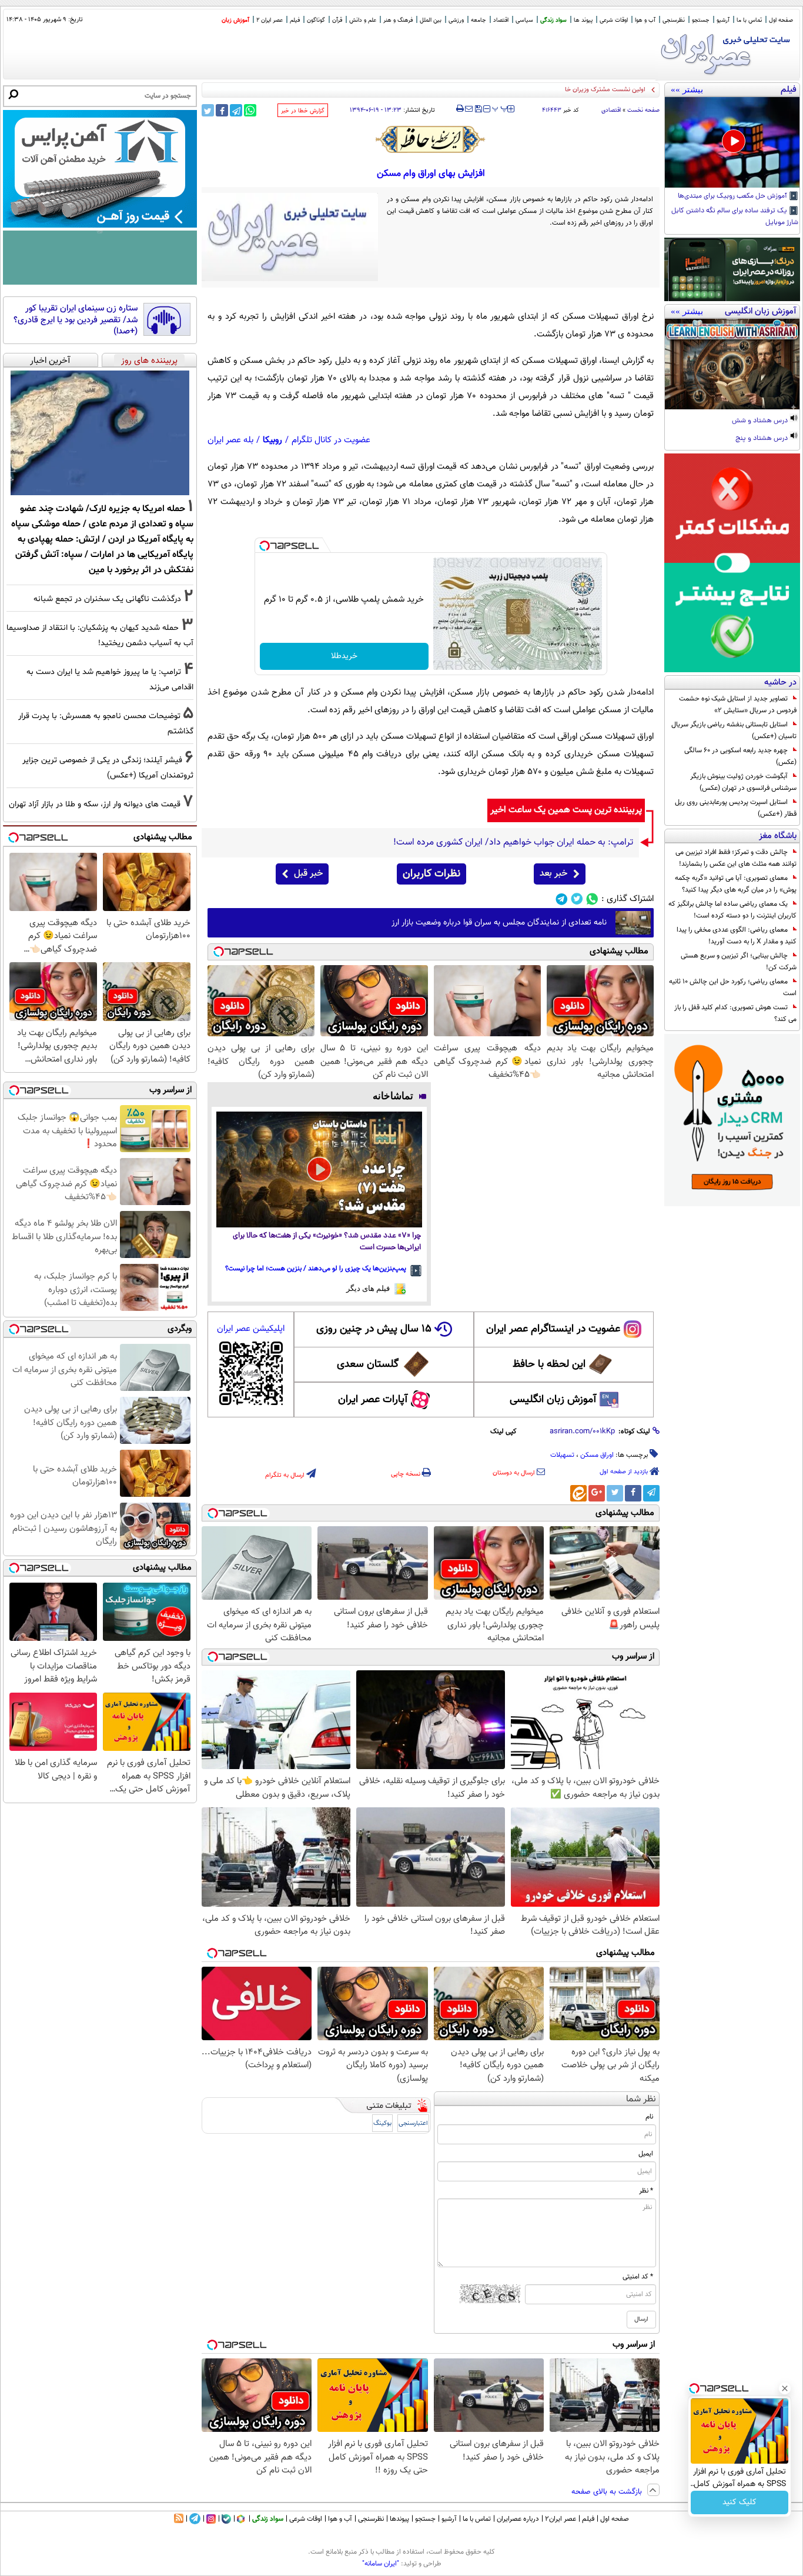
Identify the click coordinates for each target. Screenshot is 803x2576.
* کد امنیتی (638, 2277)
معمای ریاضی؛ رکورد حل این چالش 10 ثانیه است (733, 987)
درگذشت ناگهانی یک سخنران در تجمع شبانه (107, 599)
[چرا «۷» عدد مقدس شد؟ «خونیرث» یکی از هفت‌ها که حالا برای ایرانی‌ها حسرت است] (319, 1169)
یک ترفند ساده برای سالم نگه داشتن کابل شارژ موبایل (735, 217)
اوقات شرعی (614, 20)
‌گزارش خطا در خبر (303, 111)
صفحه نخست (643, 110)
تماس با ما (749, 20)
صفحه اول (781, 20)
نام (649, 2117)
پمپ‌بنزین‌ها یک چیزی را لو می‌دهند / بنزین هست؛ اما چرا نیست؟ (316, 1269)
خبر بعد (553, 874)
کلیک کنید (740, 2502)
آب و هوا (645, 20)
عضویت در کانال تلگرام (331, 440)
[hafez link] (431, 139)
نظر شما (641, 2099)
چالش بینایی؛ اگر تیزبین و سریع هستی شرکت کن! (739, 962)
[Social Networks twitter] (577, 899)
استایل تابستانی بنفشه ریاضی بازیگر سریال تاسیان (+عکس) (734, 730)
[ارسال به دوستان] (469, 109)
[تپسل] (265, 546)
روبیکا (272, 440)
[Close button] (785, 2388)
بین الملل (431, 20)
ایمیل (646, 2154)
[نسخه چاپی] (460, 109)
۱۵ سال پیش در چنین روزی (374, 1329)
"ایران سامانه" (381, 2564)
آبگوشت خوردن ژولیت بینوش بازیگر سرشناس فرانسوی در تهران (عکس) (743, 782)
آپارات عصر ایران (373, 1400)
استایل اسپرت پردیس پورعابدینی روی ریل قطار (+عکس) (736, 808)
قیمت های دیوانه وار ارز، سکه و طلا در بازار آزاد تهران (95, 804)
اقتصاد (501, 20)
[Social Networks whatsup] (592, 899)
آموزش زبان (235, 20)
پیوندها (399, 2519)
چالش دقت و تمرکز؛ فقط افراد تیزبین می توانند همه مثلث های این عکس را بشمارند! (736, 858)
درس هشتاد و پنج (762, 439)
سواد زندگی (553, 20)
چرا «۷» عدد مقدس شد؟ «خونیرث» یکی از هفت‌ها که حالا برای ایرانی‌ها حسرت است (327, 1242)
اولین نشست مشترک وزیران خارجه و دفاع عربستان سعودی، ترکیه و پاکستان (546, 90)
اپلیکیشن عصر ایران (251, 1329)
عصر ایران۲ (561, 2519)
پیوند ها (583, 20)
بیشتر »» (687, 89)
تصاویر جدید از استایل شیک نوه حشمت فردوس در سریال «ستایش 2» (738, 705)
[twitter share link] (208, 110)
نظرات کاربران (431, 874)
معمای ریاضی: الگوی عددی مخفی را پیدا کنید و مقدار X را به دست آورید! (737, 936)
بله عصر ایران (230, 440)
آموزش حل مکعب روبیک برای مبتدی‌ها (733, 196)
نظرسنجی (674, 20)
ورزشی (456, 20)
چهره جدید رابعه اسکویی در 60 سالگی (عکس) (740, 756)
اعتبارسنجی (413, 2123)
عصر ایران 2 (270, 20)
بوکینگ (382, 2123)
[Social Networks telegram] (562, 899)
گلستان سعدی (368, 1364)
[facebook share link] (222, 110)
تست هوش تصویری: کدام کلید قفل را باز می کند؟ (735, 1013)
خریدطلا (344, 656)
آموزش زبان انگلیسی (553, 1400)
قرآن (337, 20)
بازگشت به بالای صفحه (608, 2492)
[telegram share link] (236, 110)
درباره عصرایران (518, 2519)
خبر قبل (308, 874)
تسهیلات (562, 1455)
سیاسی (524, 20)
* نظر (646, 2191)
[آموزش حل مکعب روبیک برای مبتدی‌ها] (732, 142)
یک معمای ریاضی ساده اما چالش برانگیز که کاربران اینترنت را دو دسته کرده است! (732, 910)
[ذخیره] (478, 110)
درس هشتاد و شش (761, 421)
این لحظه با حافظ (549, 1364)
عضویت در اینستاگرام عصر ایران (553, 1329)
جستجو (701, 20)
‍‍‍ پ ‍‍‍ (500, 108)
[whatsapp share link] (250, 110)
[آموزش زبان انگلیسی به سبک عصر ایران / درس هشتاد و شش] (732, 364)
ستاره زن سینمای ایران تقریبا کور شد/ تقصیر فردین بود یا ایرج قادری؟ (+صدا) (76, 320)
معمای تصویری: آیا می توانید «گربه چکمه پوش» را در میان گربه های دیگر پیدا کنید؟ (736, 884)
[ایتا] (578, 1493)
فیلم (295, 20)
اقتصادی (611, 110)
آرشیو (723, 20)
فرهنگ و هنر (398, 20)
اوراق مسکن (597, 1455)
